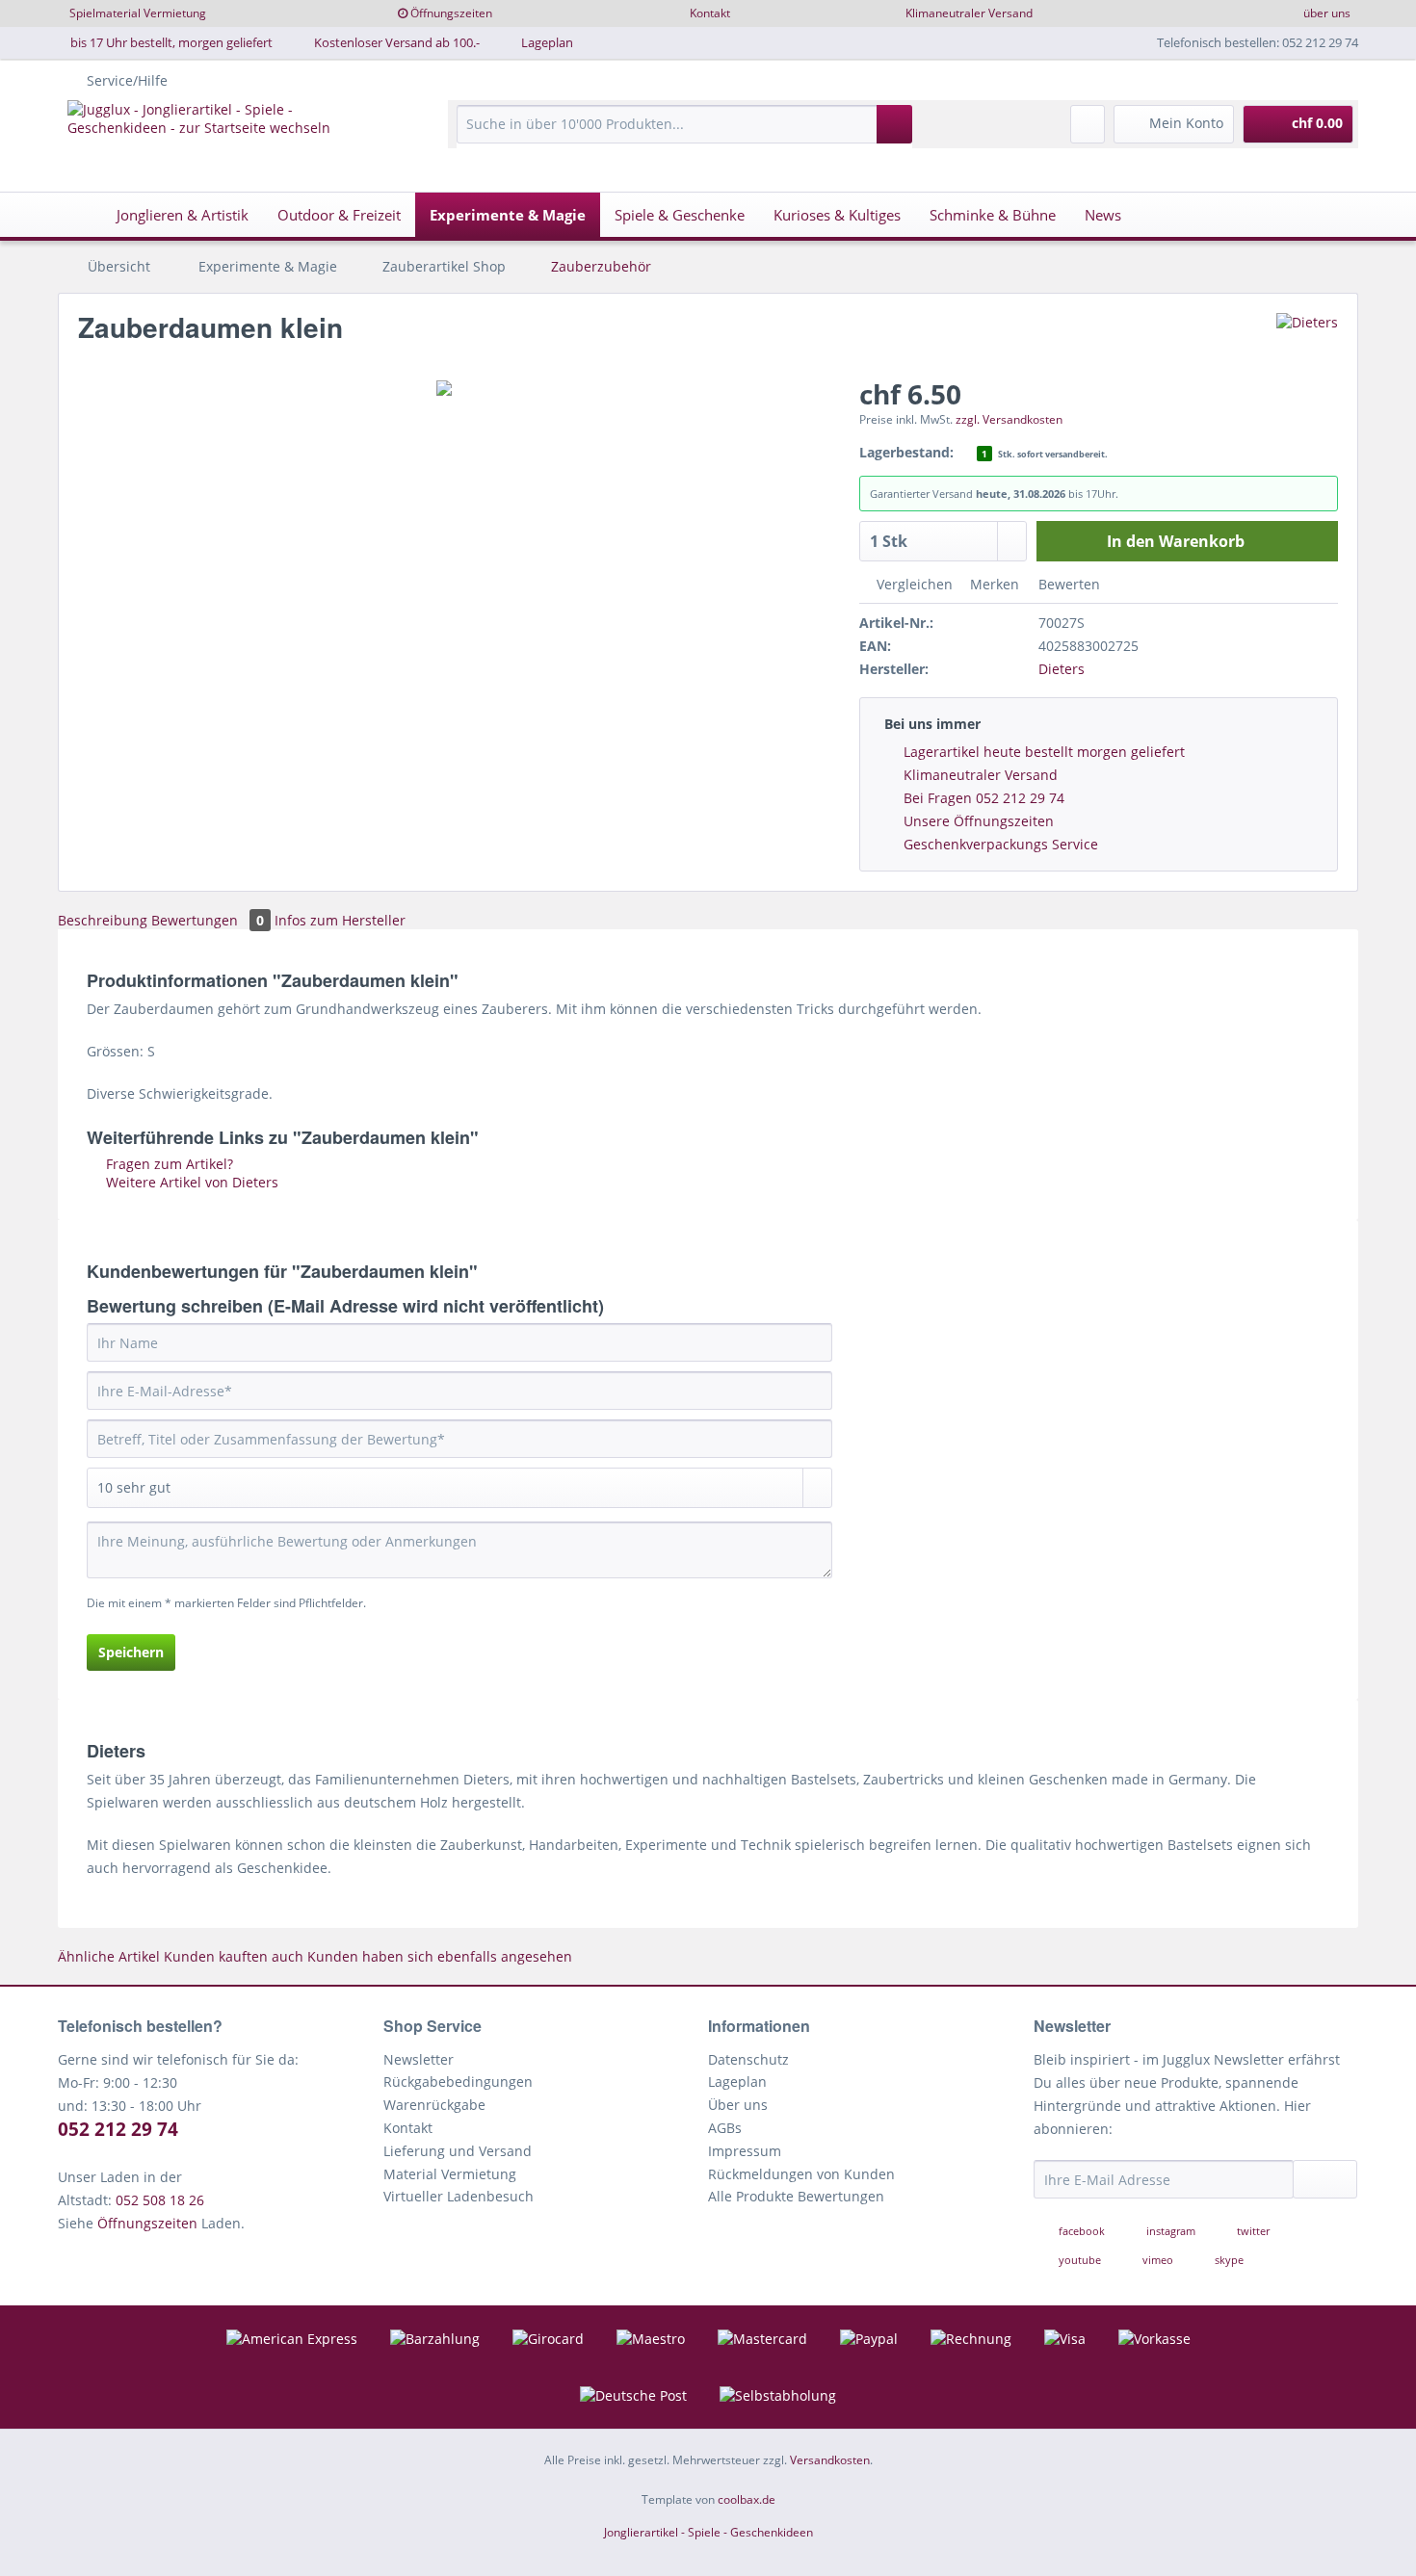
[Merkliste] (1088, 124)
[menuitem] (684, 133)
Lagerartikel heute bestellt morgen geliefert (1044, 752)
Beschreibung (103, 920)
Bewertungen (208, 920)
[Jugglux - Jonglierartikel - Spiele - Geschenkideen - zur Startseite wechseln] (223, 134)
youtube (1080, 2260)
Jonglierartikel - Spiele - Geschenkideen (708, 2532)
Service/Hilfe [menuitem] (127, 80)
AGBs (725, 2128)
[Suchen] (894, 124)
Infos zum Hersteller (340, 920)
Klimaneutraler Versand (969, 13)
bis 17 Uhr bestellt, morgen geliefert (171, 42)
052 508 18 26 (160, 2200)
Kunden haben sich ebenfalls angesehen (440, 1956)
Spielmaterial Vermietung (138, 13)
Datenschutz (748, 2059)
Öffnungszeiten (451, 13)
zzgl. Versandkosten (1009, 419)
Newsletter (419, 2059)
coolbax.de (747, 2499)
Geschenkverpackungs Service (1001, 844)
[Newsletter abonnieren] (1325, 2179)
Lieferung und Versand (458, 2151)
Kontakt (710, 13)
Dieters (1062, 669)
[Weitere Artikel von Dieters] (1307, 347)
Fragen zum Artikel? (168, 1164)
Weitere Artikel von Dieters (190, 1182)
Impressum (745, 2151)
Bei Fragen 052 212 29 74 (984, 798)
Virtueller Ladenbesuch (459, 2196)
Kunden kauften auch (234, 1956)
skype (1228, 2260)
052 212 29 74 (118, 2129)
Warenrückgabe (434, 2105)
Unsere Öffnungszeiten (979, 821)
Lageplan (547, 42)
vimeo (1158, 2260)
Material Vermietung (450, 2174)
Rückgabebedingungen (458, 2082)
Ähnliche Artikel (109, 1956)
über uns (1327, 13)
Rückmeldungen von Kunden (801, 2174)
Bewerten (1067, 584)
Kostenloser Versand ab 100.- (397, 42)
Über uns (738, 2105)
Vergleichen (913, 584)
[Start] (78, 215)
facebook (1082, 2231)
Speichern (131, 1652)
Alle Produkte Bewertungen (796, 2196)
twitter (1252, 2231)
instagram (1171, 2231)
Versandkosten (830, 2460)
